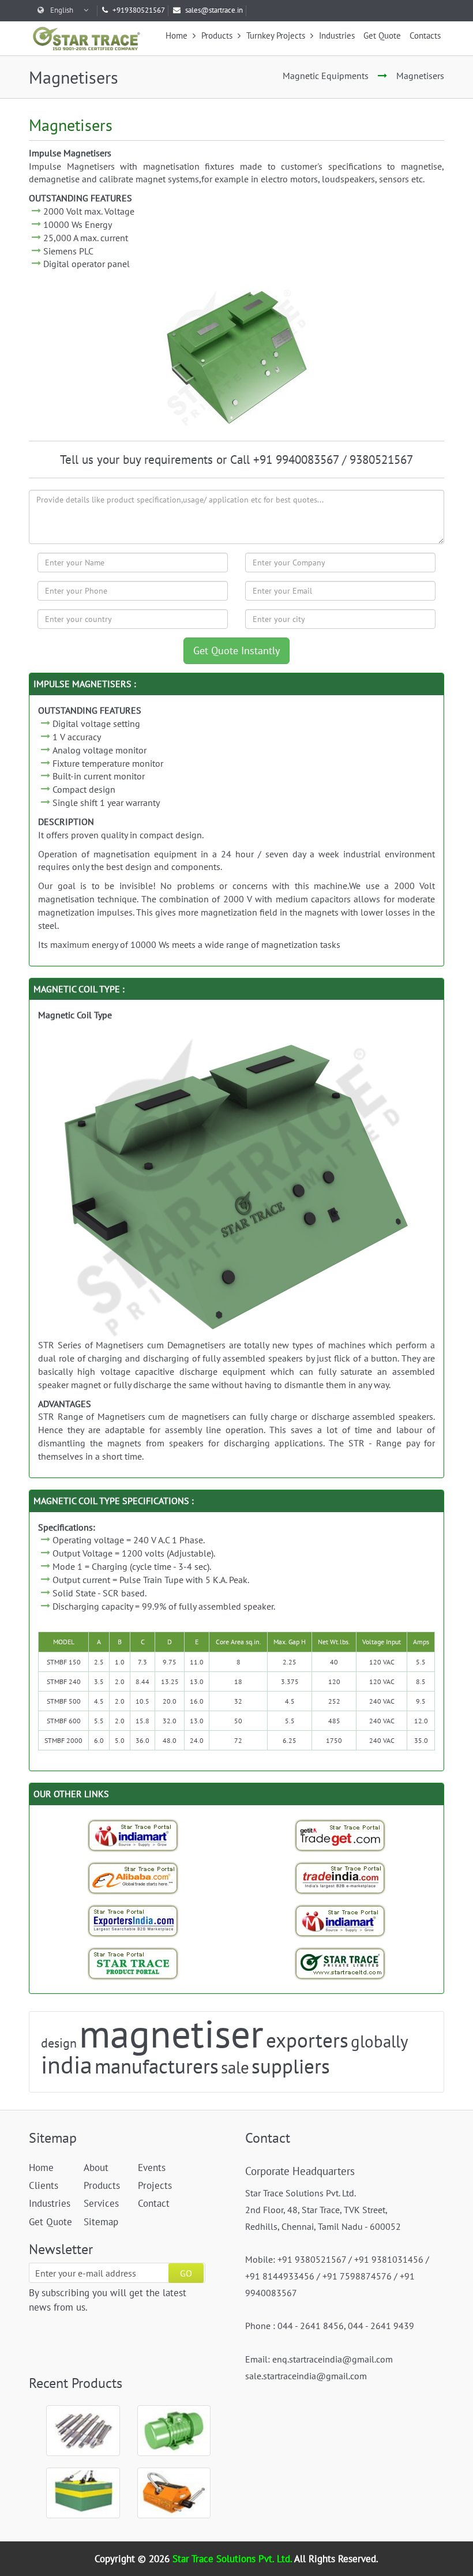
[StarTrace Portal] (133, 1963)
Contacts (425, 35)
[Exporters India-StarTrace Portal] (133, 1921)
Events (152, 2168)
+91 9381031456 (389, 2259)
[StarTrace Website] (340, 1963)
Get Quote (382, 35)
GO (186, 2273)
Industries (337, 35)
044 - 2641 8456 (311, 2326)
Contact (154, 2203)
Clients (44, 2185)
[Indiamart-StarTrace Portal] (133, 1835)
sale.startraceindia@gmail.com (306, 2376)
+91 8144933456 (280, 2276)
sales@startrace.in (214, 10)
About (96, 2168)
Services (101, 2203)
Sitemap (101, 2222)
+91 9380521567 (312, 2259)
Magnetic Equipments (326, 76)
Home (178, 35)
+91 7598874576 (357, 2276)
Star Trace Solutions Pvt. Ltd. (233, 2559)
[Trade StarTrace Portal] (133, 1878)
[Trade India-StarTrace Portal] (340, 1878)
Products (218, 35)
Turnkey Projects (277, 35)
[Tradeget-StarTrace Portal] (340, 1835)
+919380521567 (139, 10)
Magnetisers (420, 76)
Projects (155, 2185)
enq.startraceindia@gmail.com (333, 2359)
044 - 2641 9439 (381, 2326)
